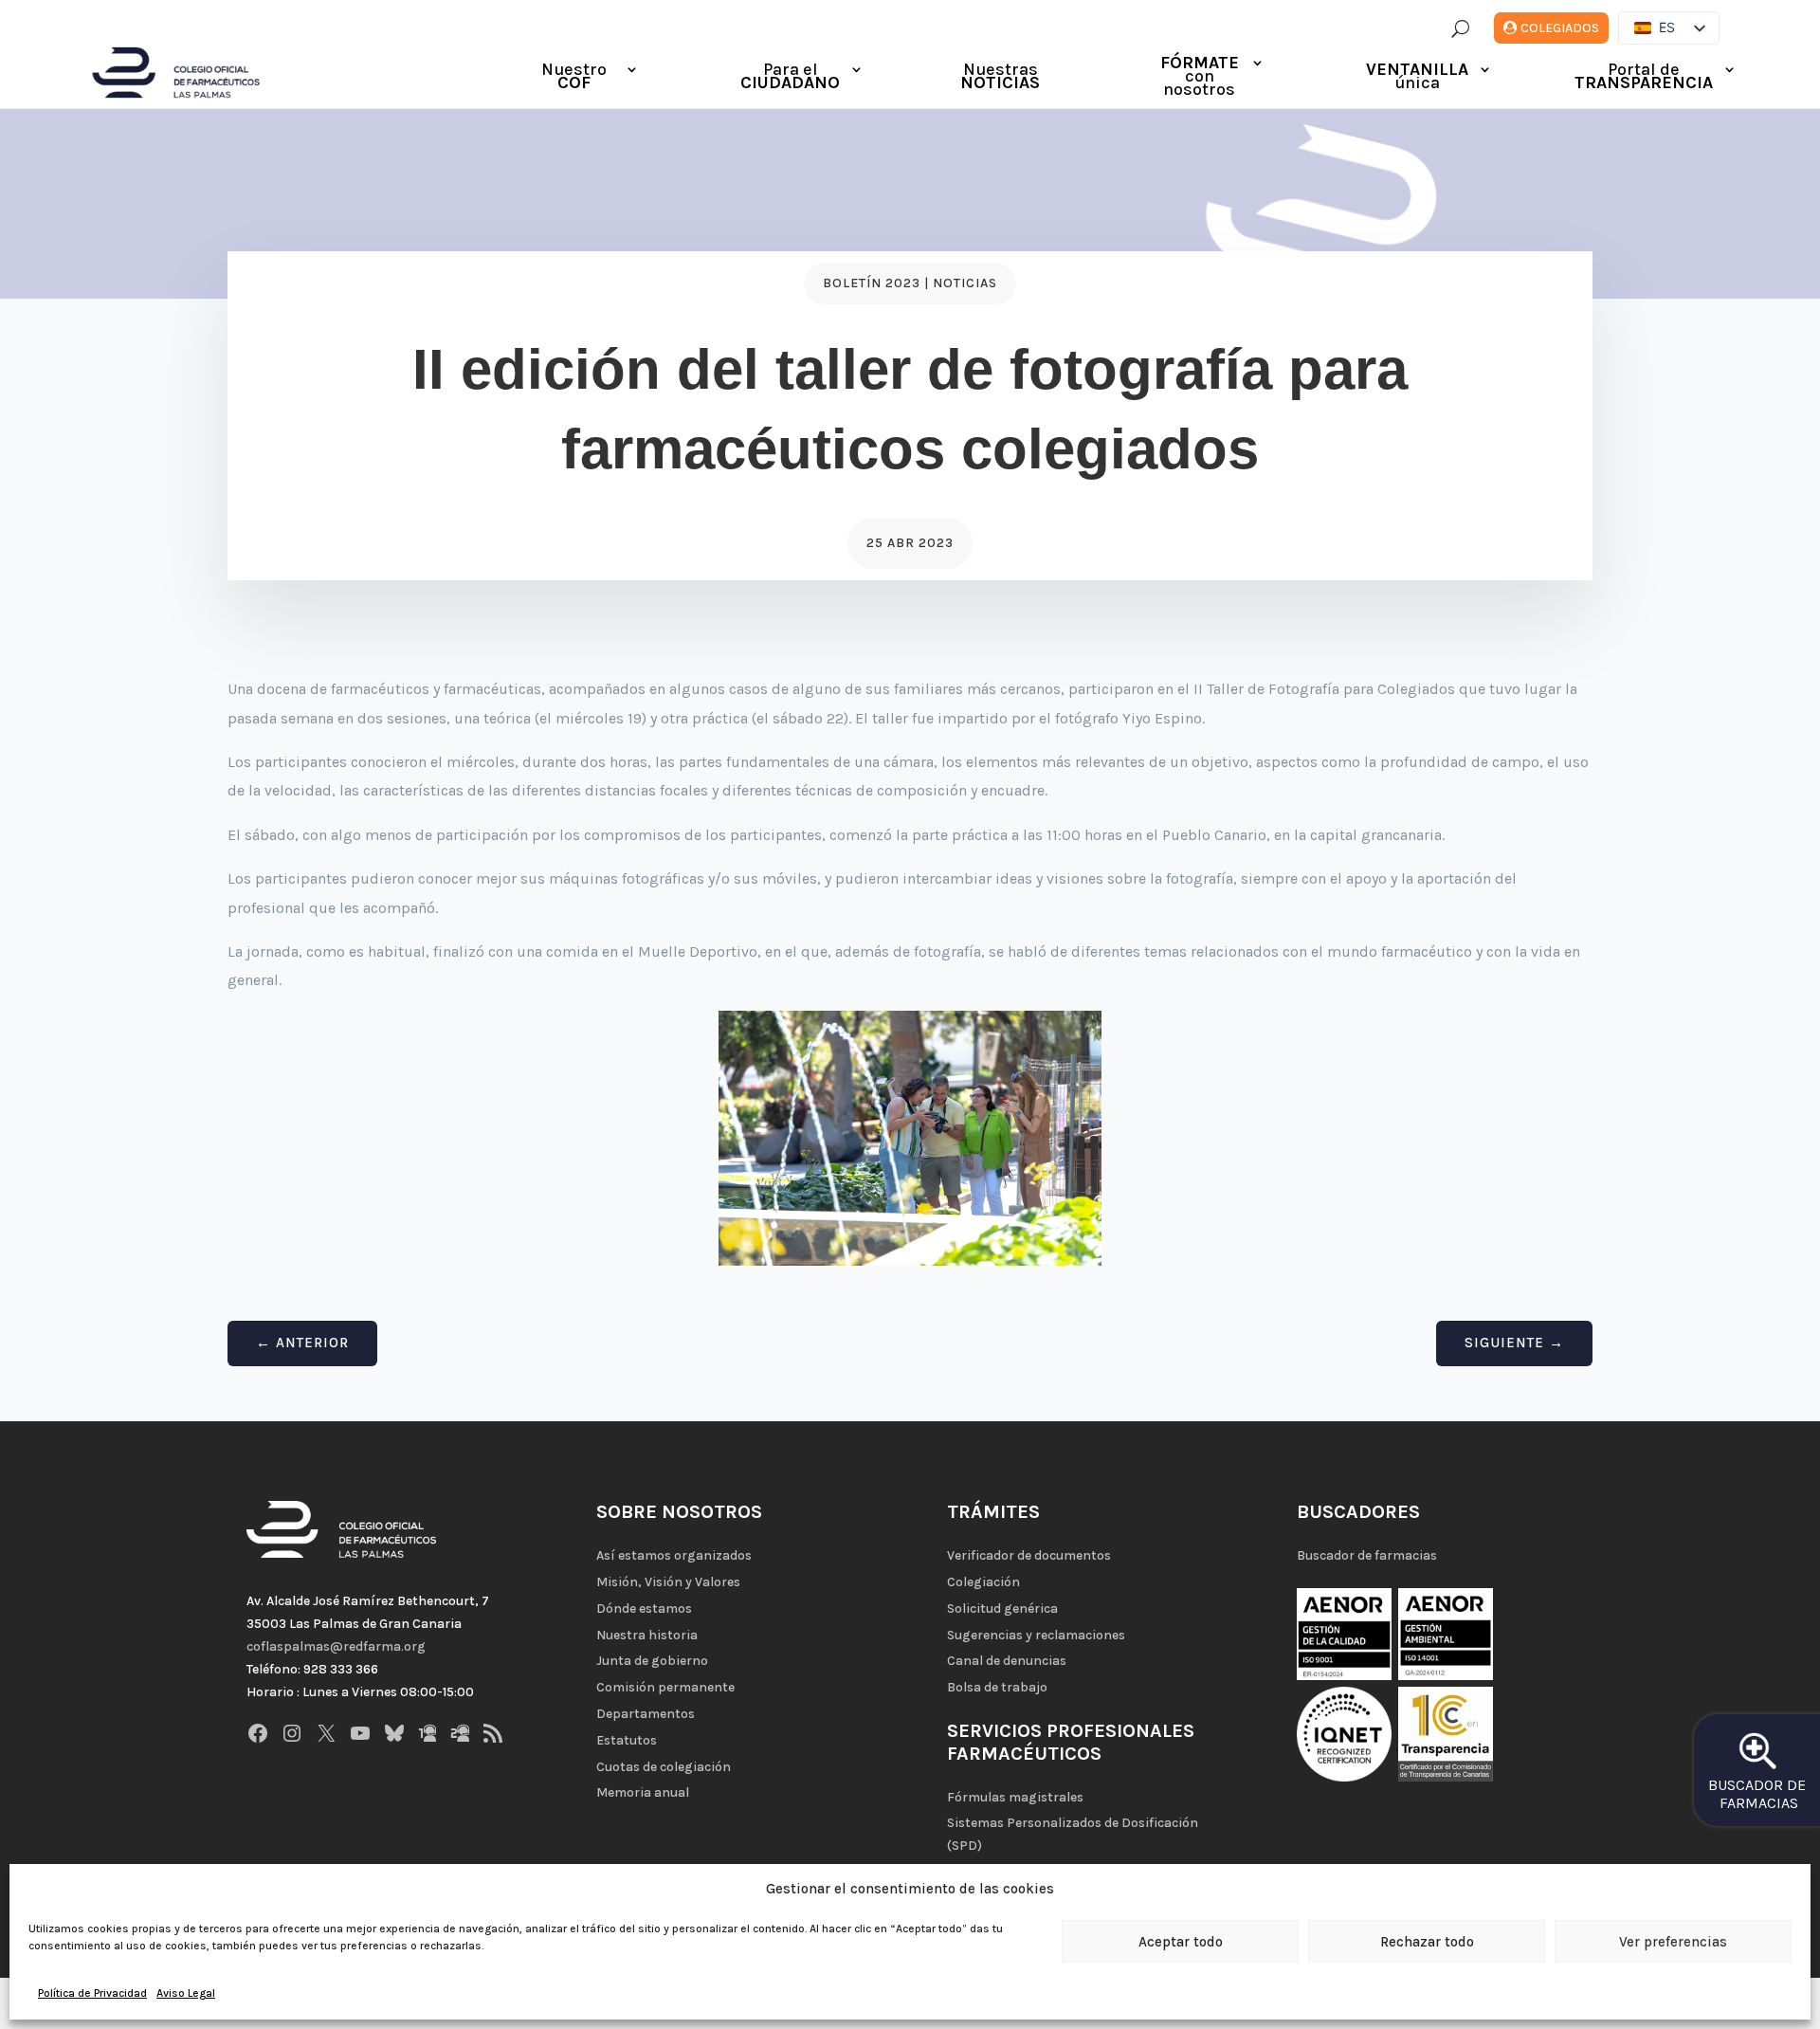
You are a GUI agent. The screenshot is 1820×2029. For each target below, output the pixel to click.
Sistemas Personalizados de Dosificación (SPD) (1073, 1834)
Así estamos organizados (674, 1555)
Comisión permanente (665, 1687)
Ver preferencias (1673, 1942)
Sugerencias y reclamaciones (1036, 1635)
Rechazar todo (1427, 1942)
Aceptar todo (1181, 1942)
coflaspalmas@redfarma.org (336, 1646)
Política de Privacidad (92, 1993)
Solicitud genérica (1002, 1609)
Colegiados (1560, 28)
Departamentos (646, 1714)
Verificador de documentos (1029, 1555)
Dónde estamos (644, 1609)
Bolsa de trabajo (997, 1687)
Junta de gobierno (652, 1661)
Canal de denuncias (1007, 1661)
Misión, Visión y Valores (668, 1582)
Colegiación (983, 1582)
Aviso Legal (186, 1993)
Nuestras (1000, 78)
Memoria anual (643, 1792)
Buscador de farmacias (1367, 1555)
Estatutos (627, 1740)
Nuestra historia (647, 1635)
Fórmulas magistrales (1015, 1797)
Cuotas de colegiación (664, 1767)
